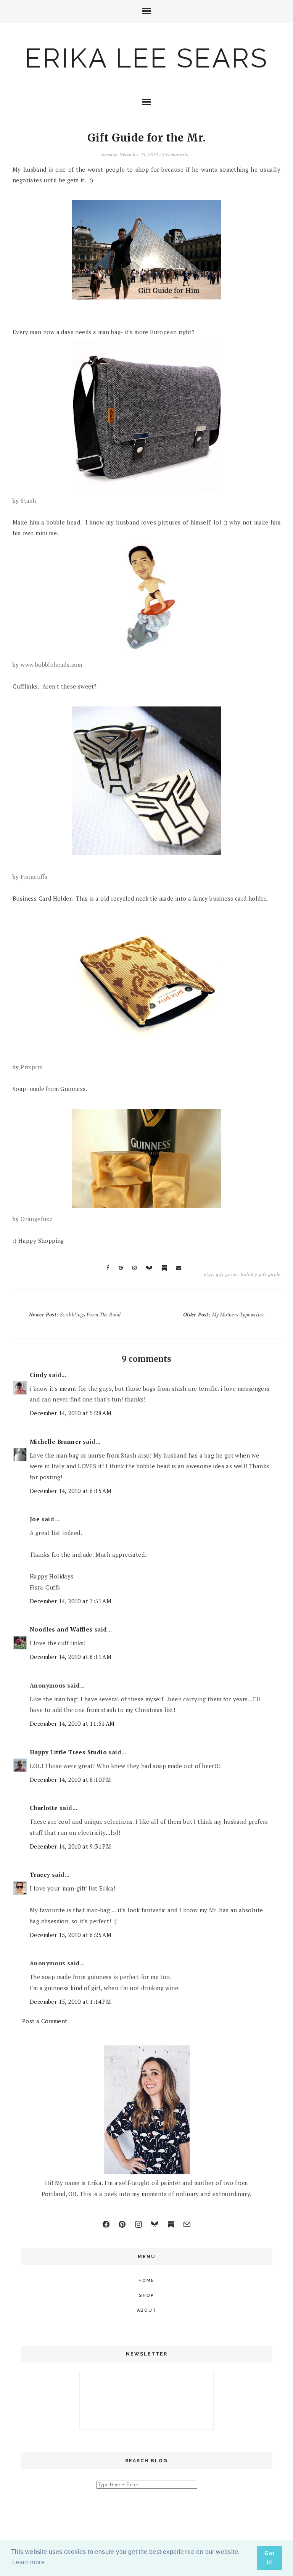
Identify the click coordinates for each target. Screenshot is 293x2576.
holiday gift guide (261, 1274)
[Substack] (171, 2224)
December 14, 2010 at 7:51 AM (71, 1601)
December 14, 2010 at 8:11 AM (71, 1657)
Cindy (38, 1375)
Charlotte (44, 1808)
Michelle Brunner (55, 1442)
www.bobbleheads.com (52, 665)
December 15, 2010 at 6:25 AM (71, 1935)
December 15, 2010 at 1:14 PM (70, 2002)
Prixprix (31, 1067)
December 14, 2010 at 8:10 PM (70, 1780)
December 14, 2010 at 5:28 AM (71, 1413)
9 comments (175, 154)
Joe (35, 1519)
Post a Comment (45, 2021)
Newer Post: (75, 1315)
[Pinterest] (122, 2224)
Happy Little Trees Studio (68, 1752)
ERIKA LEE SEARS (146, 58)
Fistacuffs (34, 877)
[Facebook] (106, 2224)
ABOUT (147, 2310)
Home (146, 2281)
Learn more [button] (28, 2562)
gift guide (227, 1274)
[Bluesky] (155, 2224)
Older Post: (224, 1315)
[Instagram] (138, 2224)
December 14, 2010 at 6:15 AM (71, 1491)
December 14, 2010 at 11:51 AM (72, 1723)
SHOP (146, 2295)
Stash (28, 500)
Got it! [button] (269, 2558)
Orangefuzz (37, 1219)
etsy (208, 1274)
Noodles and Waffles (61, 1629)
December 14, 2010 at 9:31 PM (70, 1846)
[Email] (187, 2224)
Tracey (40, 1874)
